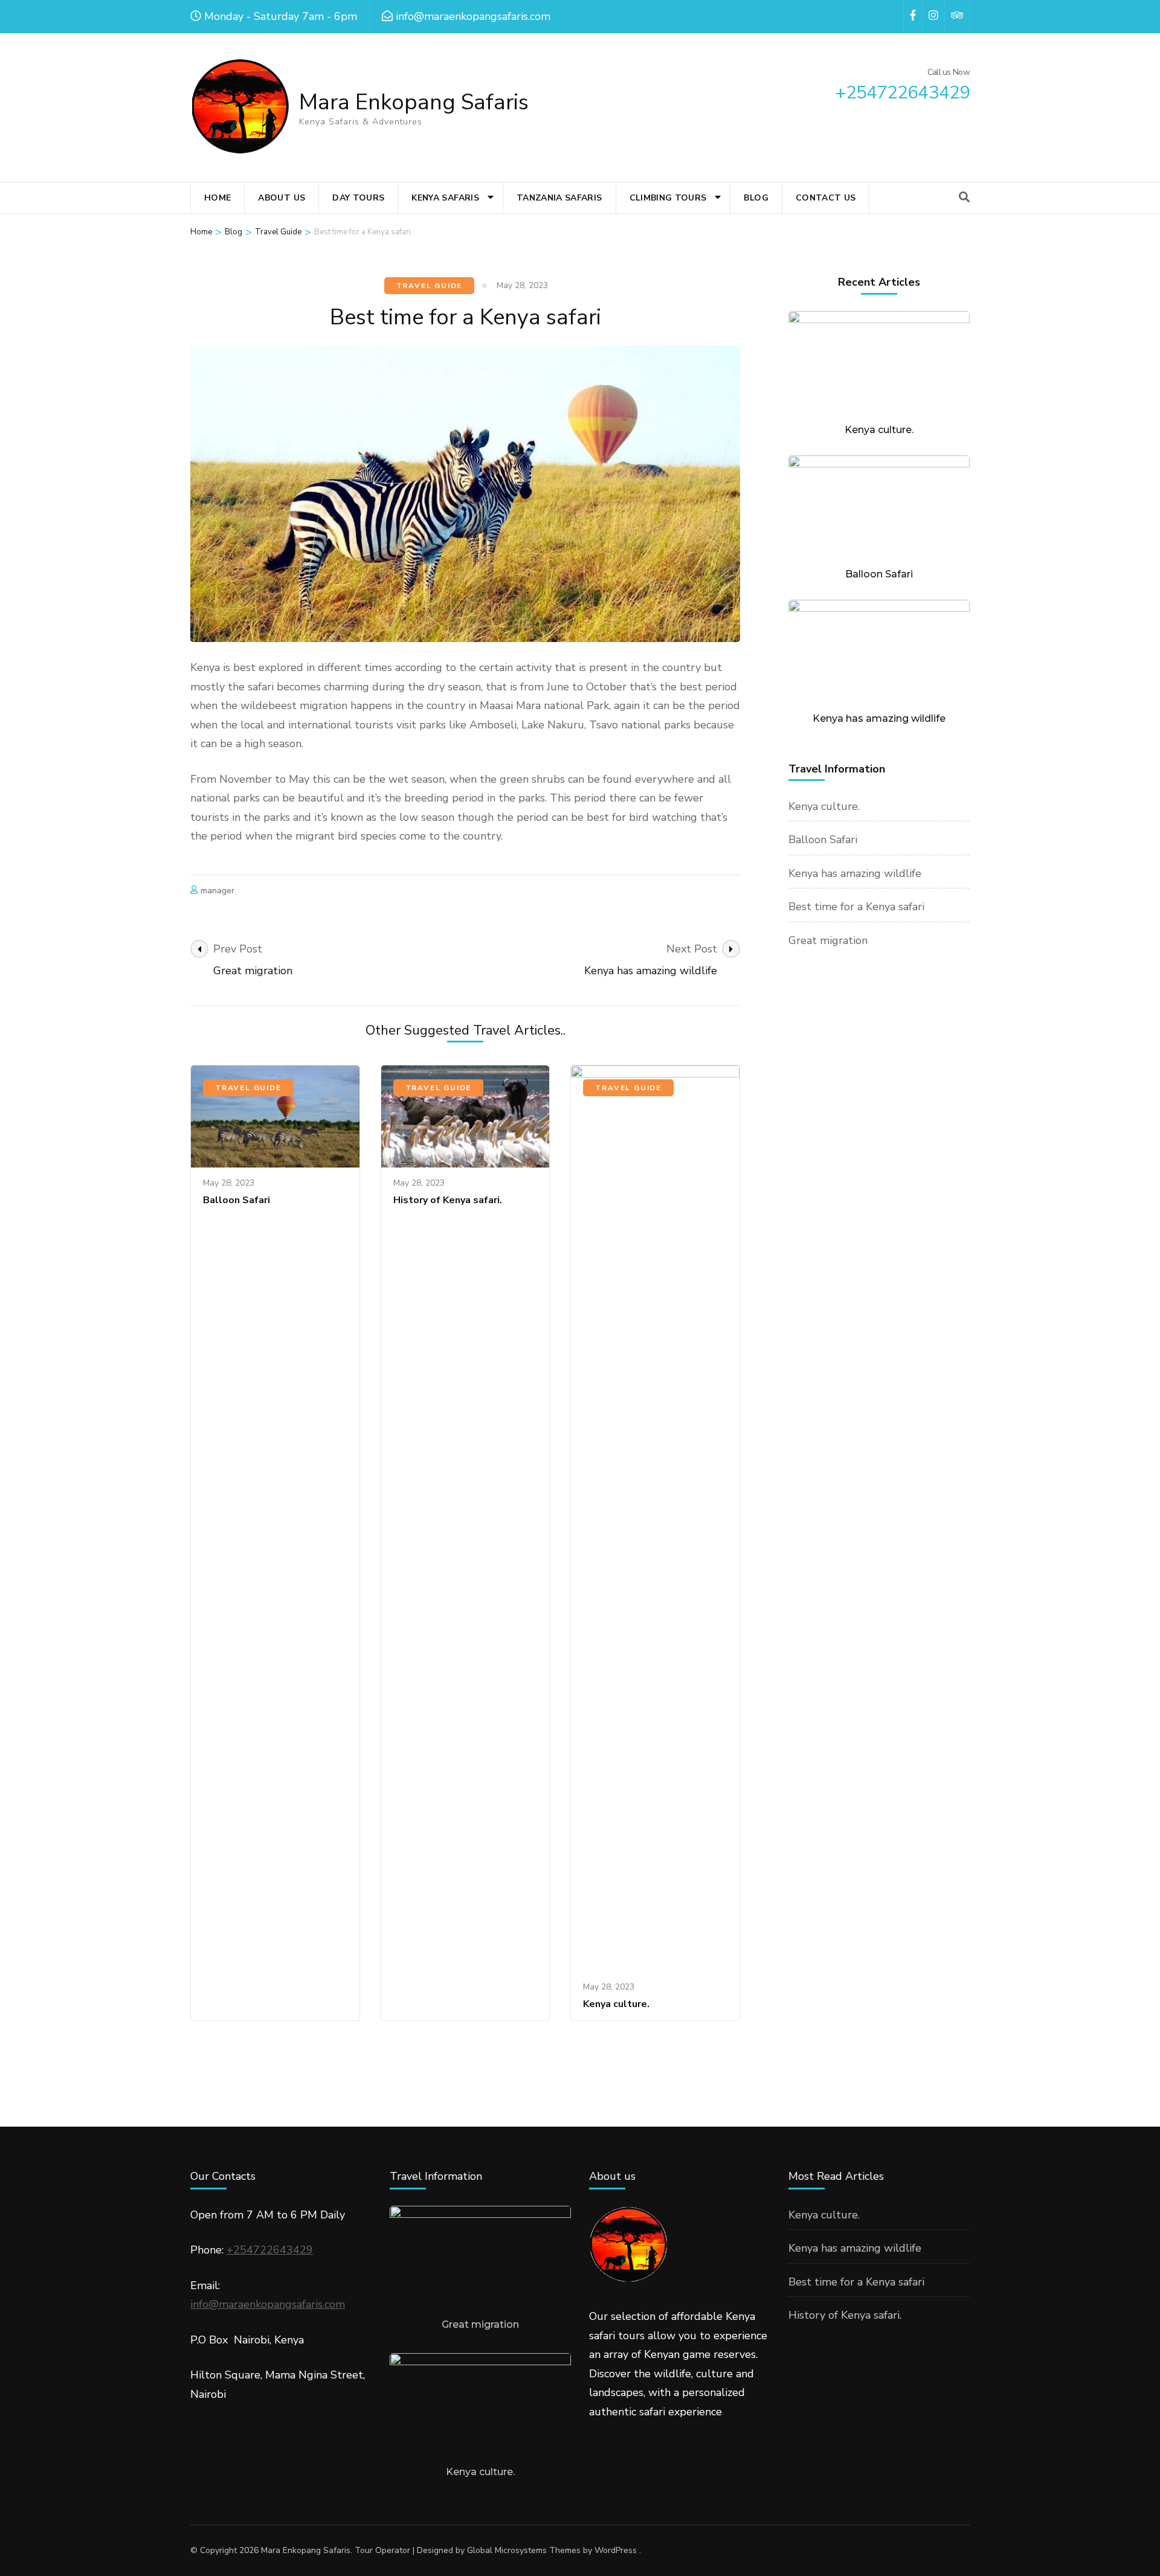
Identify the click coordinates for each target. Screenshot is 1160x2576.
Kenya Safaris (445, 198)
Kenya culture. (616, 2004)
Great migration (828, 940)
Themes (565, 2550)
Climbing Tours (668, 198)
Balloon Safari (237, 1200)
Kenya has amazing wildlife (879, 718)
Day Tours (358, 198)
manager (217, 891)
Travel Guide (430, 286)
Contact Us (826, 198)
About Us (282, 198)
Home (217, 198)
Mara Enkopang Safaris (414, 102)
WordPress (616, 2550)
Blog (756, 198)
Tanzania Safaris (559, 198)
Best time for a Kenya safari (856, 907)
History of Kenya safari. (448, 1200)
